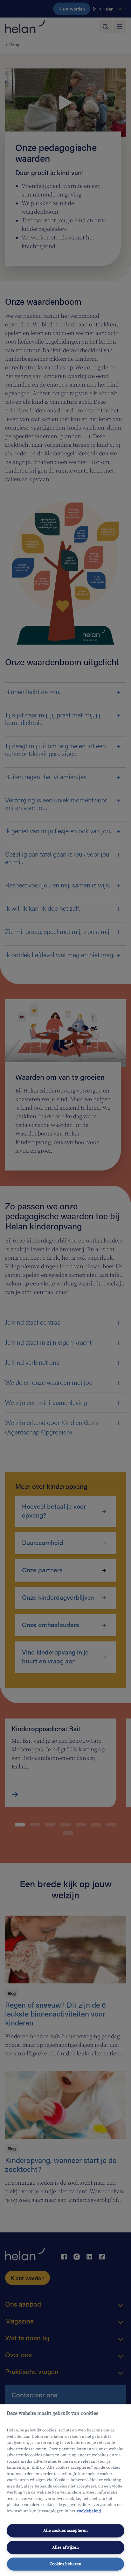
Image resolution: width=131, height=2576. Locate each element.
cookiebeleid (89, 2511)
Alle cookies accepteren (65, 2530)
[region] (65, 2490)
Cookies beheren (65, 2564)
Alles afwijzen (65, 2547)
